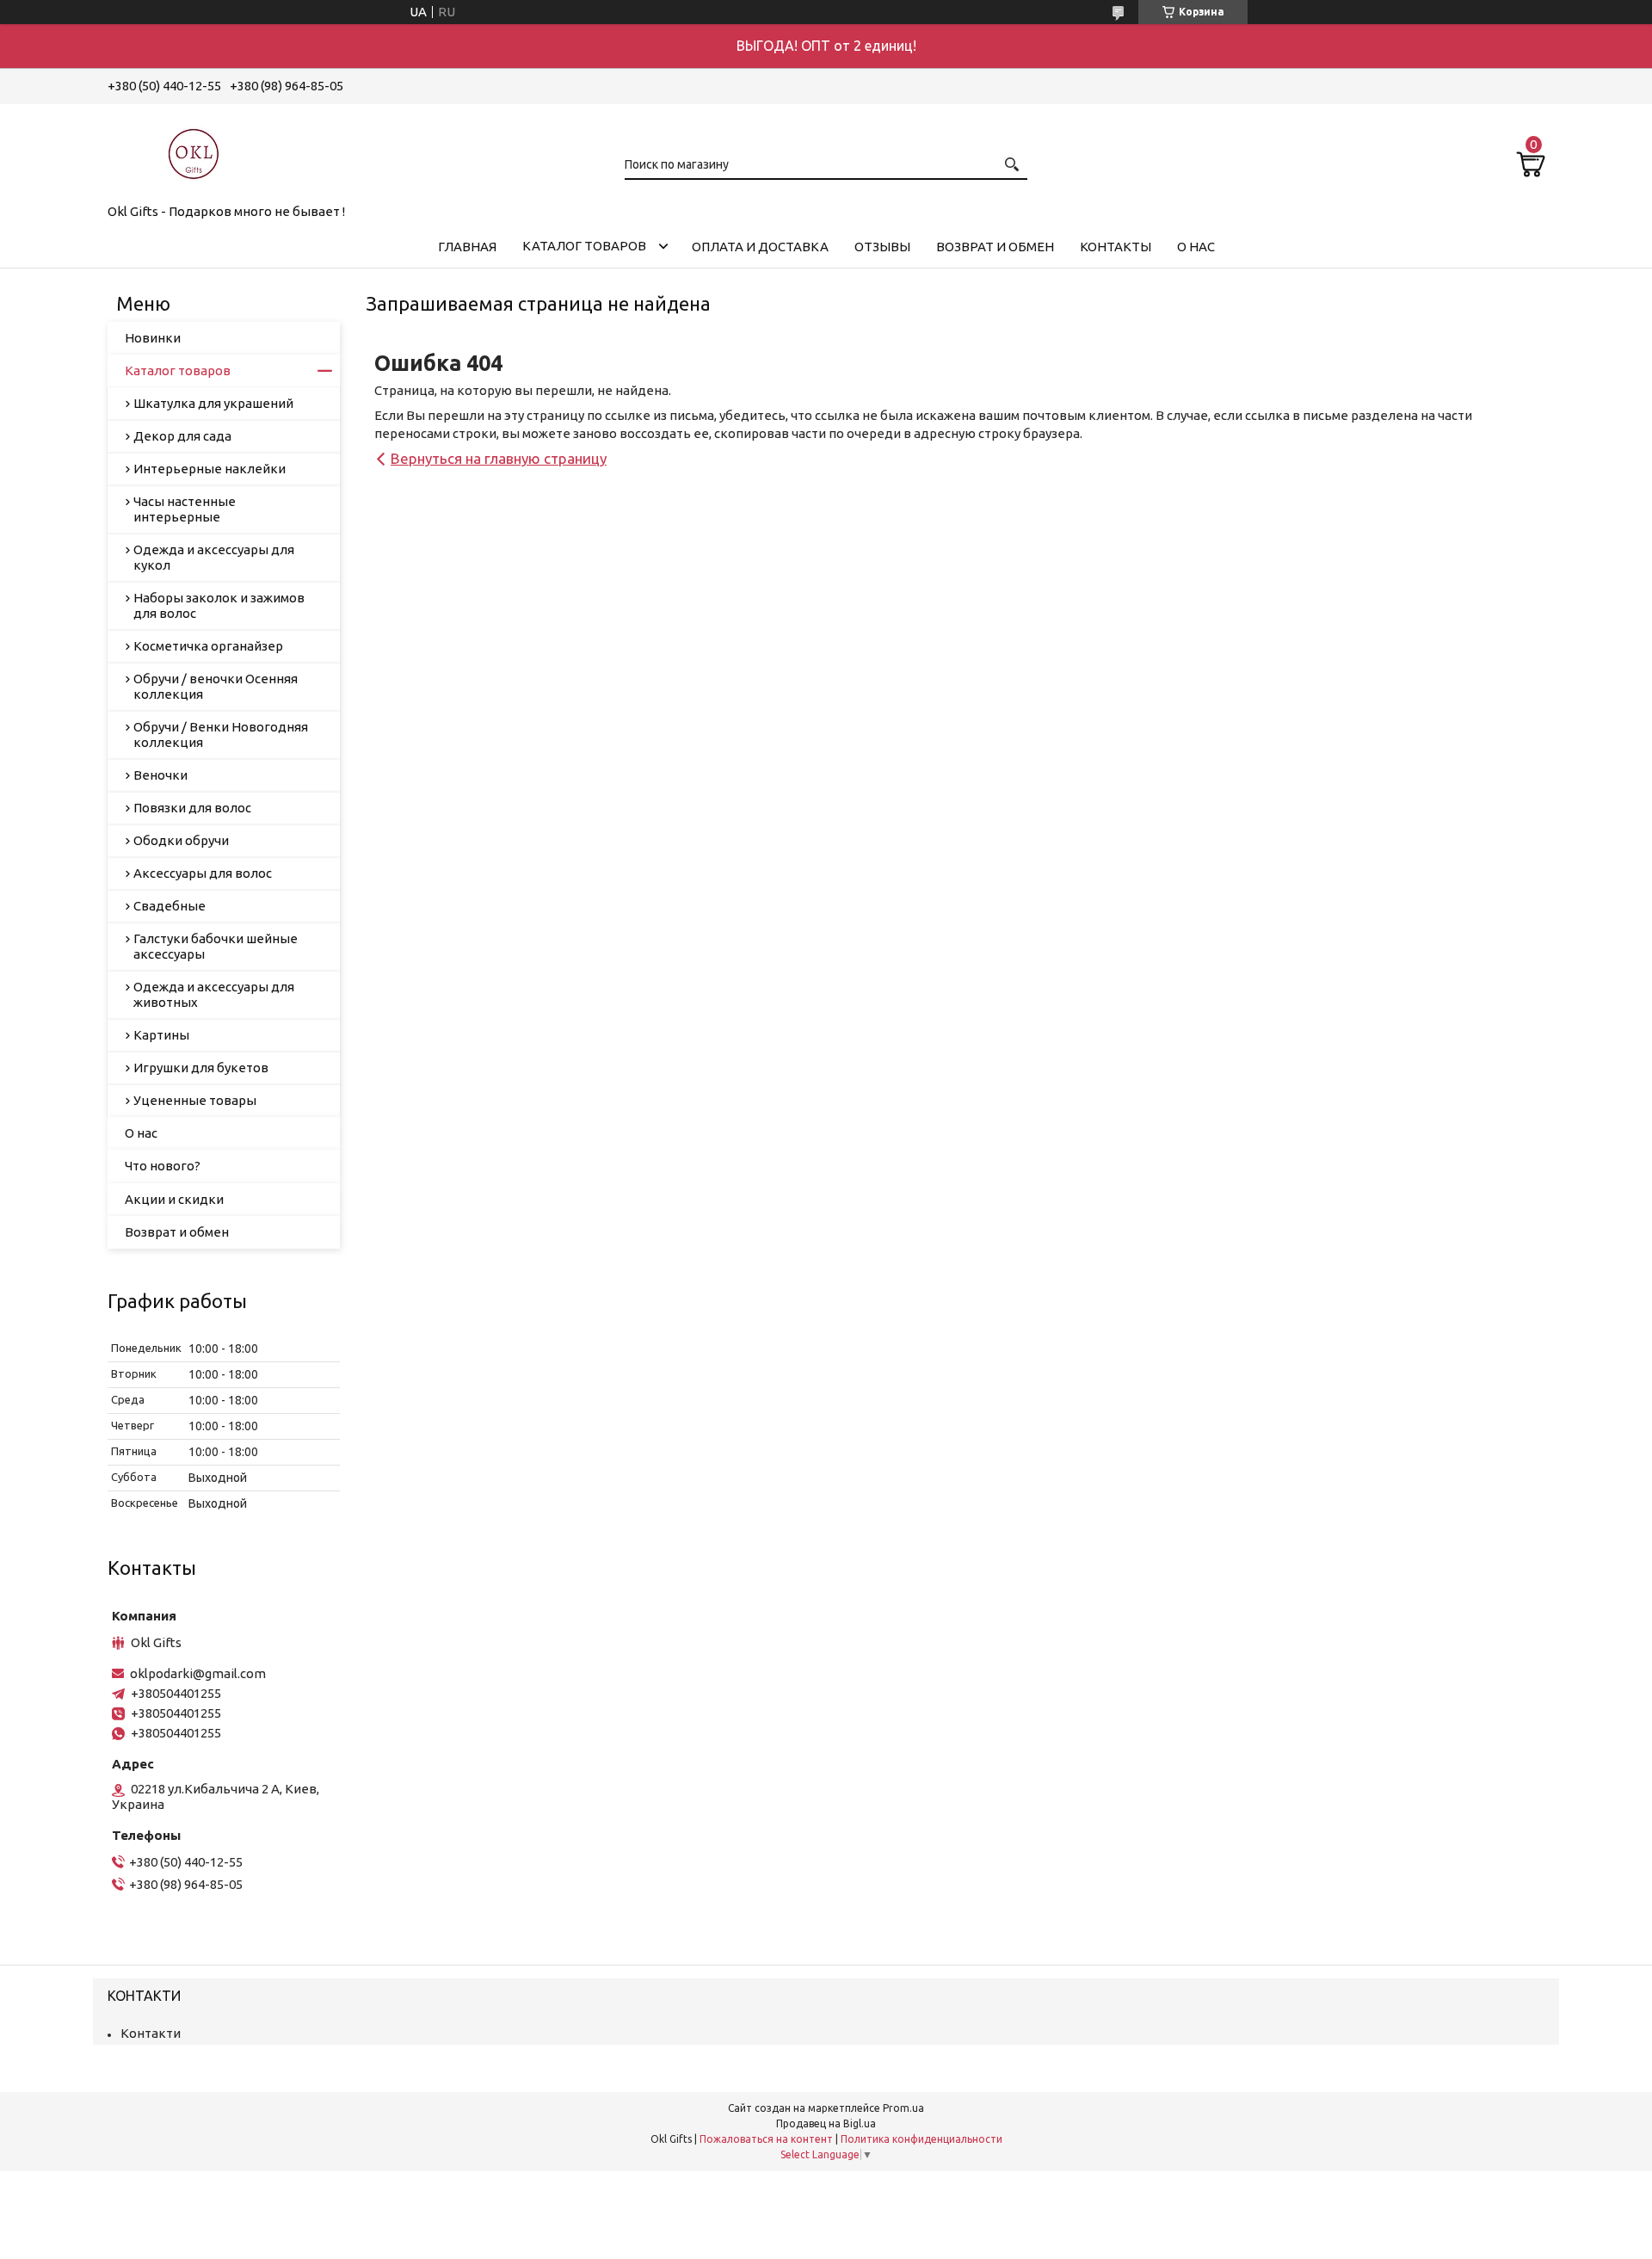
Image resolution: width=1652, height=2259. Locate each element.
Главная (467, 247)
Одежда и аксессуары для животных (214, 994)
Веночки (160, 775)
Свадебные (170, 906)
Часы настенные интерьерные (185, 509)
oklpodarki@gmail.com (198, 1673)
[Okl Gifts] (194, 151)
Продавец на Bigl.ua (826, 2123)
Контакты (1116, 247)
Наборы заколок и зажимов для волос (219, 605)
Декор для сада (182, 436)
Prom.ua (903, 2108)
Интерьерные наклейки (210, 469)
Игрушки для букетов (201, 1068)
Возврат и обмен (995, 247)
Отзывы (882, 247)
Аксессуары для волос (203, 873)
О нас (1196, 247)
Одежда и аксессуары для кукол (214, 557)
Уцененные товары (195, 1100)
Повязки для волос (192, 808)
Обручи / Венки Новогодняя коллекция (221, 734)
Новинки (153, 338)
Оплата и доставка (760, 247)
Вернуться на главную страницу (499, 458)
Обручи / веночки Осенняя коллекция (216, 686)
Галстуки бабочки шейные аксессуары (216, 946)
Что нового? (163, 1166)
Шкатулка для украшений (213, 403)
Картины (161, 1035)
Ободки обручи (181, 840)
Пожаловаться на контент (766, 2139)
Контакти (151, 2033)
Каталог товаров (584, 246)
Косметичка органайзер (208, 646)
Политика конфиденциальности (922, 2139)
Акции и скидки (174, 1199)
